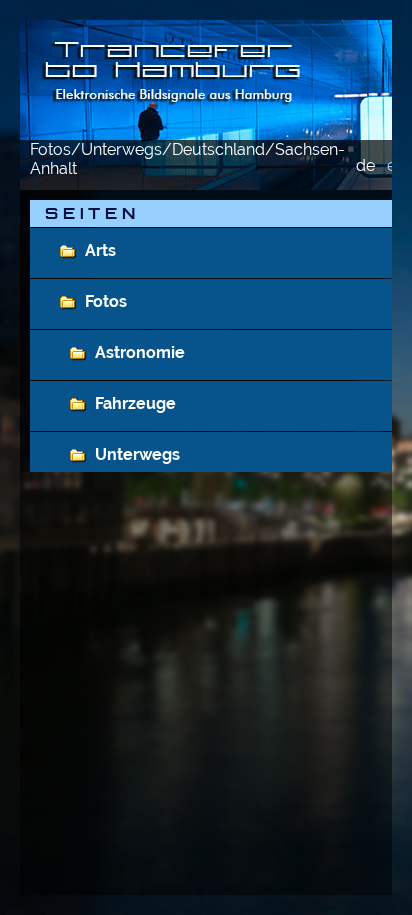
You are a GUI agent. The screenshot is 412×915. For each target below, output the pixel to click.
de (365, 165)
